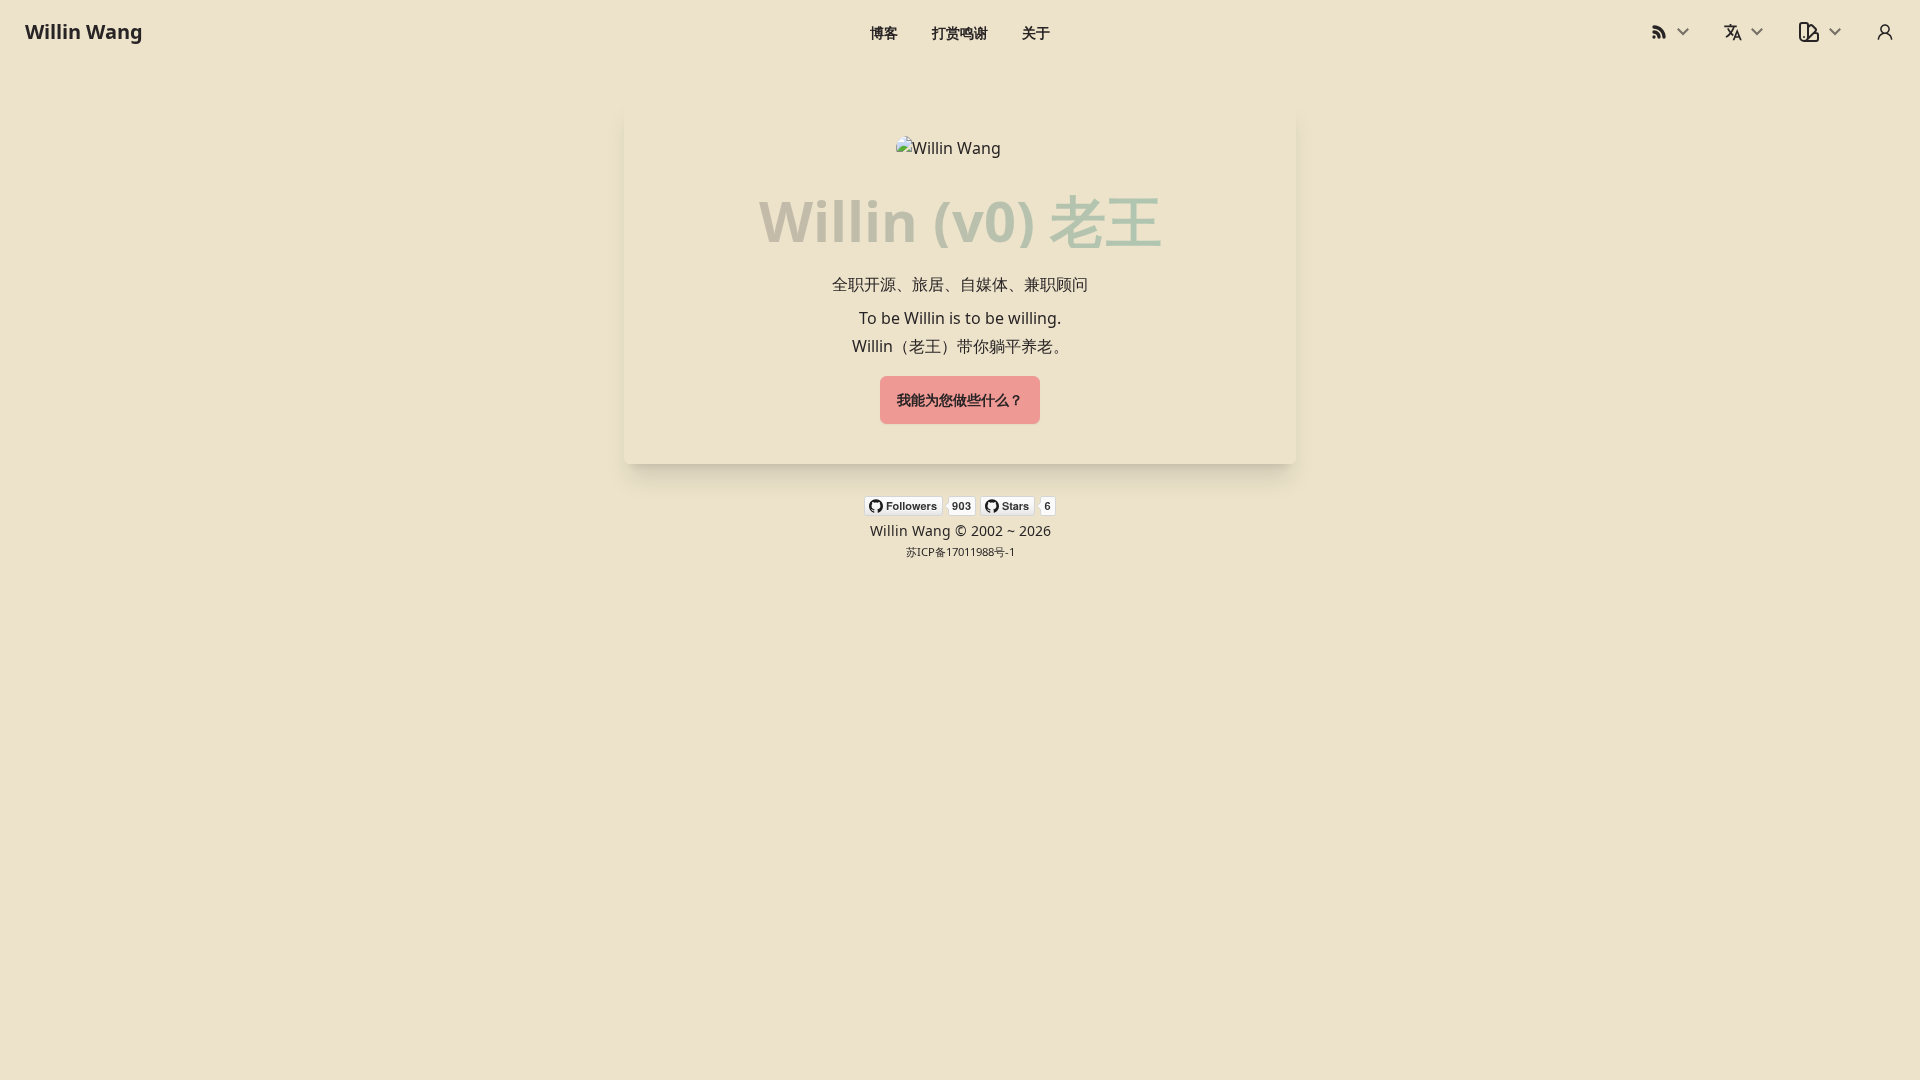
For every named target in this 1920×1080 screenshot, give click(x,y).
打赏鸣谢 (960, 32)
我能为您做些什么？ (960, 399)
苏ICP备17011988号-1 (960, 551)
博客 (884, 32)
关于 (1036, 32)
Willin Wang (84, 31)
